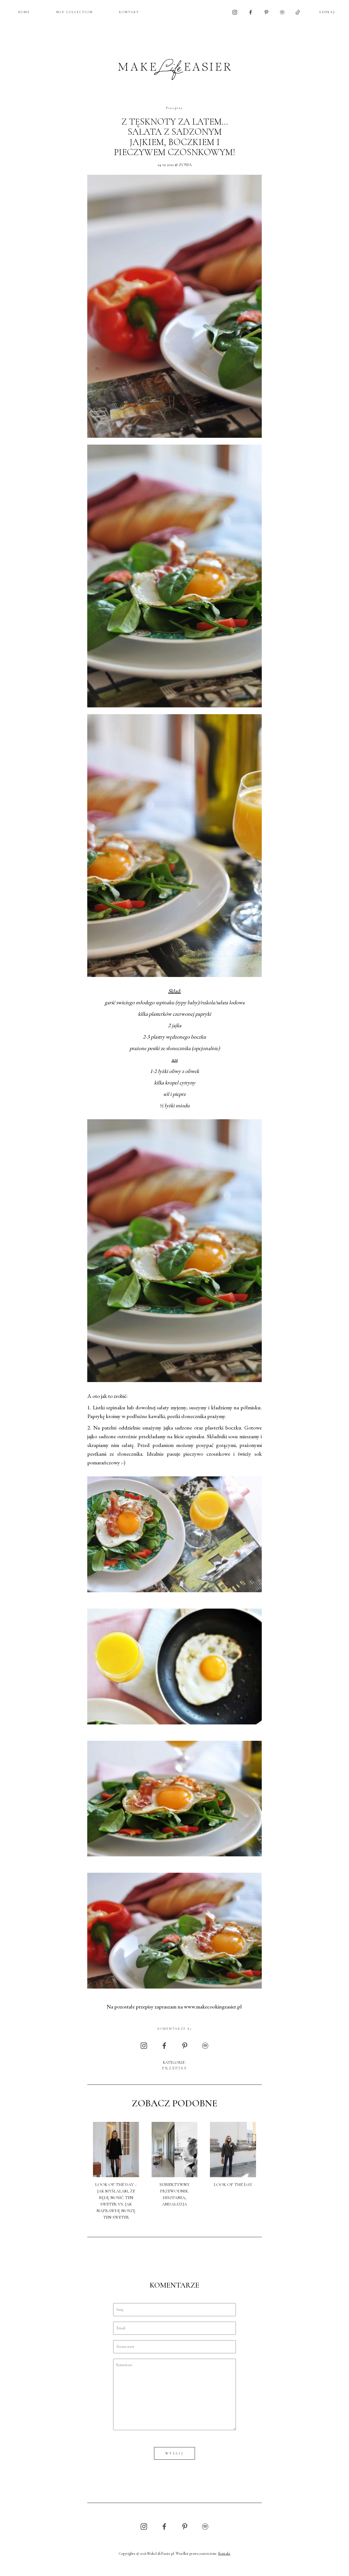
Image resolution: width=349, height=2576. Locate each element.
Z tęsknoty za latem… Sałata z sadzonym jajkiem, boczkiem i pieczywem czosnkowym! (174, 137)
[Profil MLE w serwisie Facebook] (251, 12)
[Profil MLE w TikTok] (298, 12)
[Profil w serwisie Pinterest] (266, 12)
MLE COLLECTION (75, 12)
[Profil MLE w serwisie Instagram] (235, 12)
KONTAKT (129, 12)
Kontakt (224, 2554)
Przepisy (174, 108)
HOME (24, 12)
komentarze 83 (175, 2029)
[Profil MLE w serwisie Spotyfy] (282, 12)
